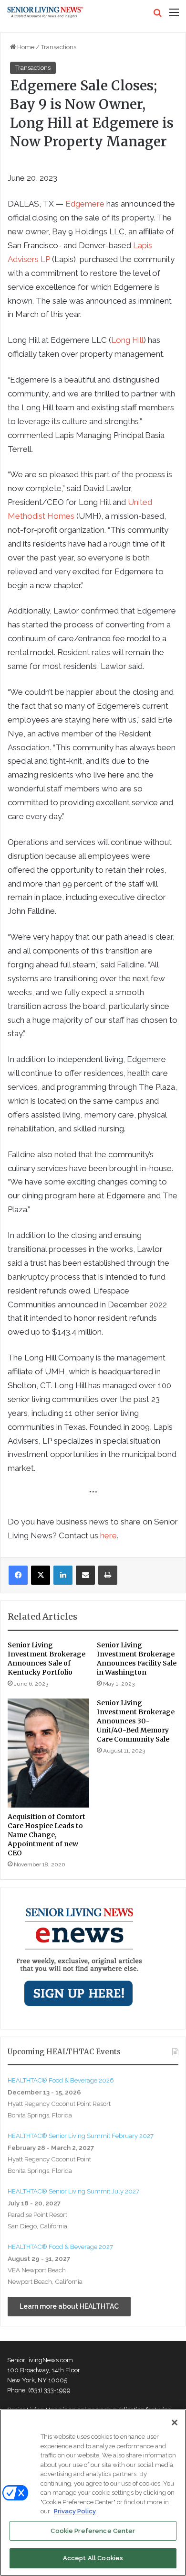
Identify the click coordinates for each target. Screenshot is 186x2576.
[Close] (175, 2423)
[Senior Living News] (45, 12)
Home (25, 47)
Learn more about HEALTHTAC (69, 2306)
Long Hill (127, 340)
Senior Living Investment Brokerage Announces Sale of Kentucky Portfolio (46, 1659)
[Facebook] (18, 1575)
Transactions (59, 47)
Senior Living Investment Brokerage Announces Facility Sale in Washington (137, 1659)
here (108, 1535)
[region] (93, 2493)
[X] (41, 1575)
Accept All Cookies (93, 2558)
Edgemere (85, 204)
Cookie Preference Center (93, 2531)
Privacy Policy (75, 2511)
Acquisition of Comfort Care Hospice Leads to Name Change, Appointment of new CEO (46, 1835)
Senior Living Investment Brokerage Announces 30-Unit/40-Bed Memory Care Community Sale (136, 1721)
